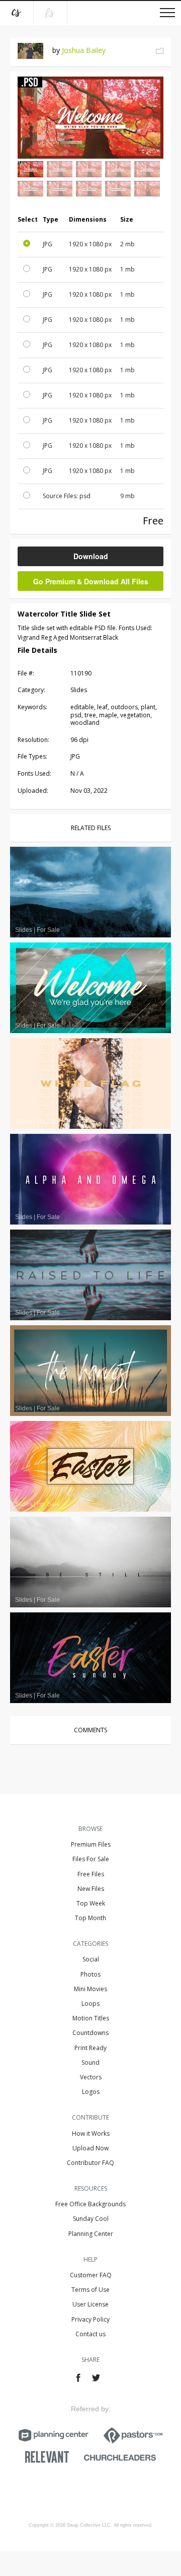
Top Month (90, 1918)
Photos (90, 1974)
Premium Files (91, 1844)
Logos (91, 2092)
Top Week (91, 1903)
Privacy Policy (90, 2319)
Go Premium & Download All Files (91, 581)
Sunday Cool (91, 2219)
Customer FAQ (91, 2275)
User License (90, 2304)
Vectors (91, 2077)
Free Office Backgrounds (90, 2204)
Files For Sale (91, 1859)
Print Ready (90, 2048)
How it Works (91, 2133)
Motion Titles (91, 2018)
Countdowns (90, 2033)
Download (91, 556)
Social (91, 1959)
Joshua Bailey (84, 50)
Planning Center (91, 2234)
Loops (90, 2004)
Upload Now (90, 2148)
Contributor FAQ (90, 2163)
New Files (91, 1889)
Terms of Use (90, 2290)
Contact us (90, 2334)
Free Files (91, 1874)
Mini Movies (90, 1989)
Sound (90, 2062)
